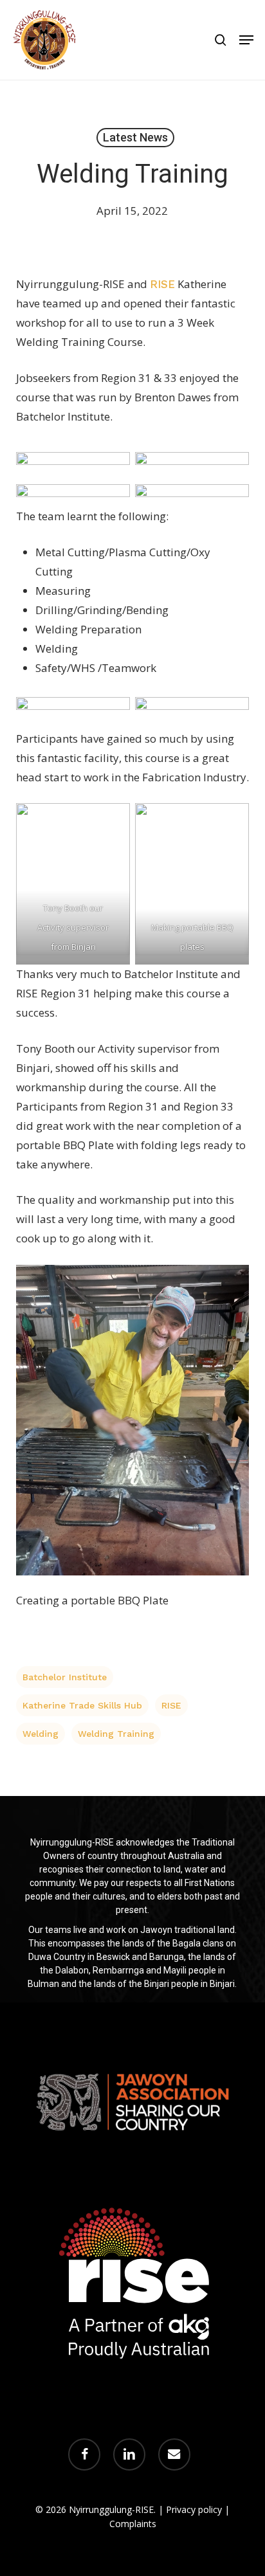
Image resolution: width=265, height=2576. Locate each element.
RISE (171, 1705)
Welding (41, 1734)
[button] (246, 40)
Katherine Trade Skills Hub (82, 1705)
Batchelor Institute (65, 1677)
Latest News (135, 137)
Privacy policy (194, 2509)
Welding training (116, 1734)
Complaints (133, 2524)
